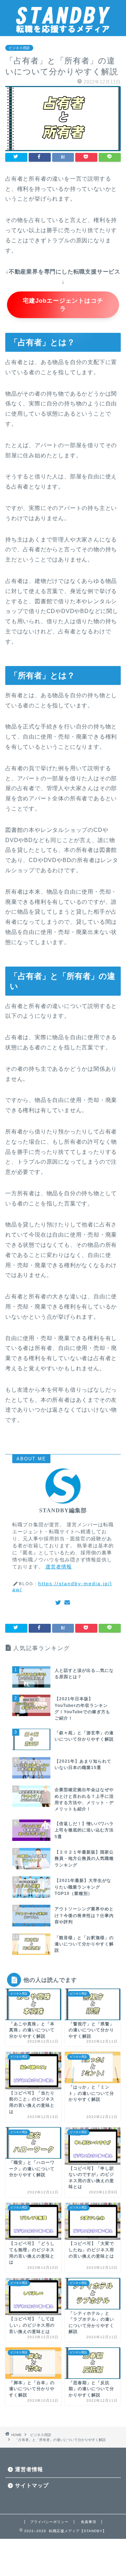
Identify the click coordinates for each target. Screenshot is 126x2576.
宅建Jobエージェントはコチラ (63, 305)
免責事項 (89, 2522)
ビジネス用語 (19, 48)
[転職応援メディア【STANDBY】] (63, 31)
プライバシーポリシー (49, 2522)
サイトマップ (32, 2485)
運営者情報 (59, 1567)
